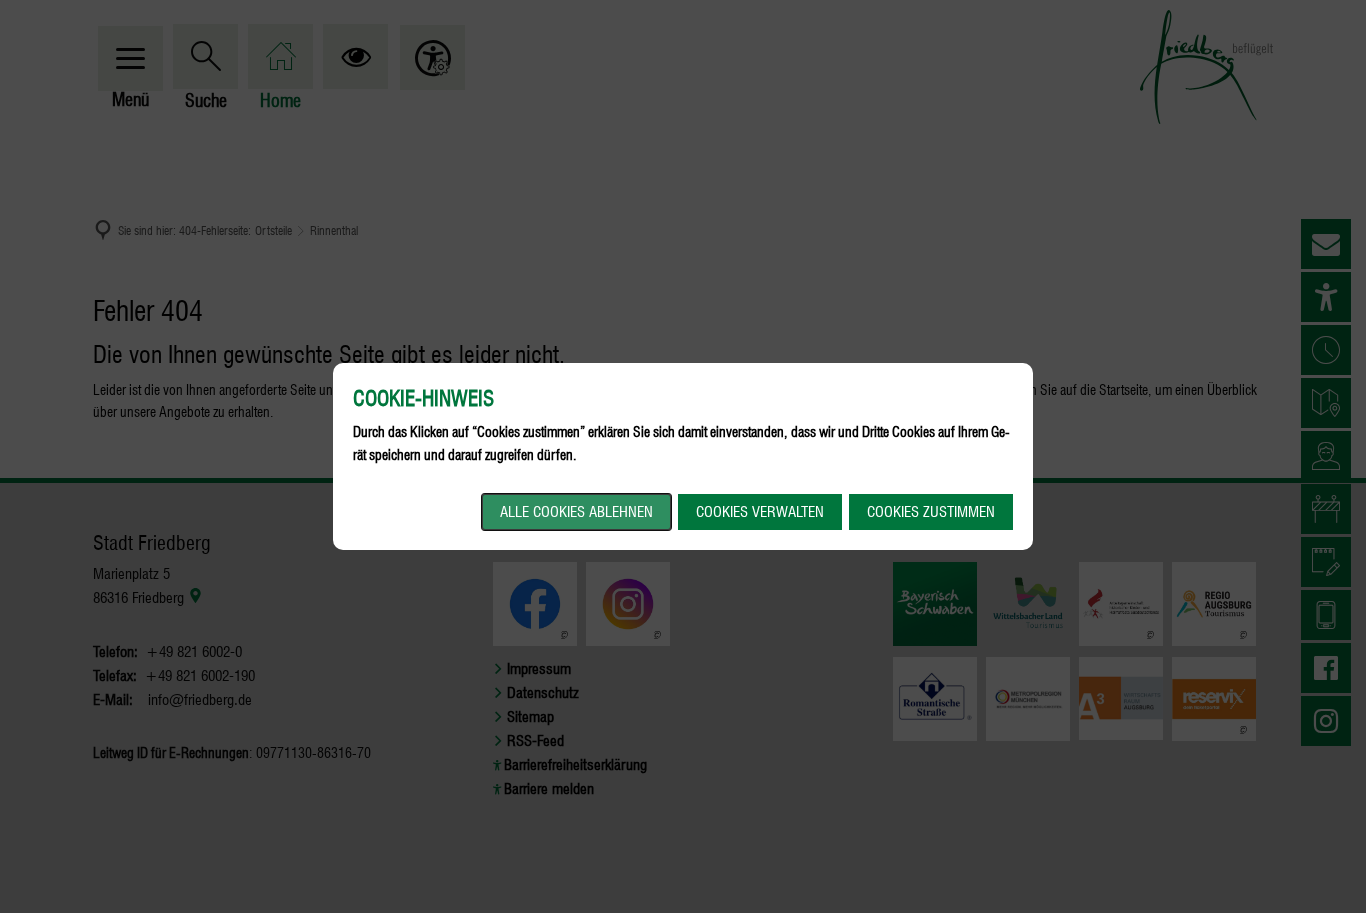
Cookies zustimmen (931, 512)
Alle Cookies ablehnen (576, 512)
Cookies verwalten (760, 512)
